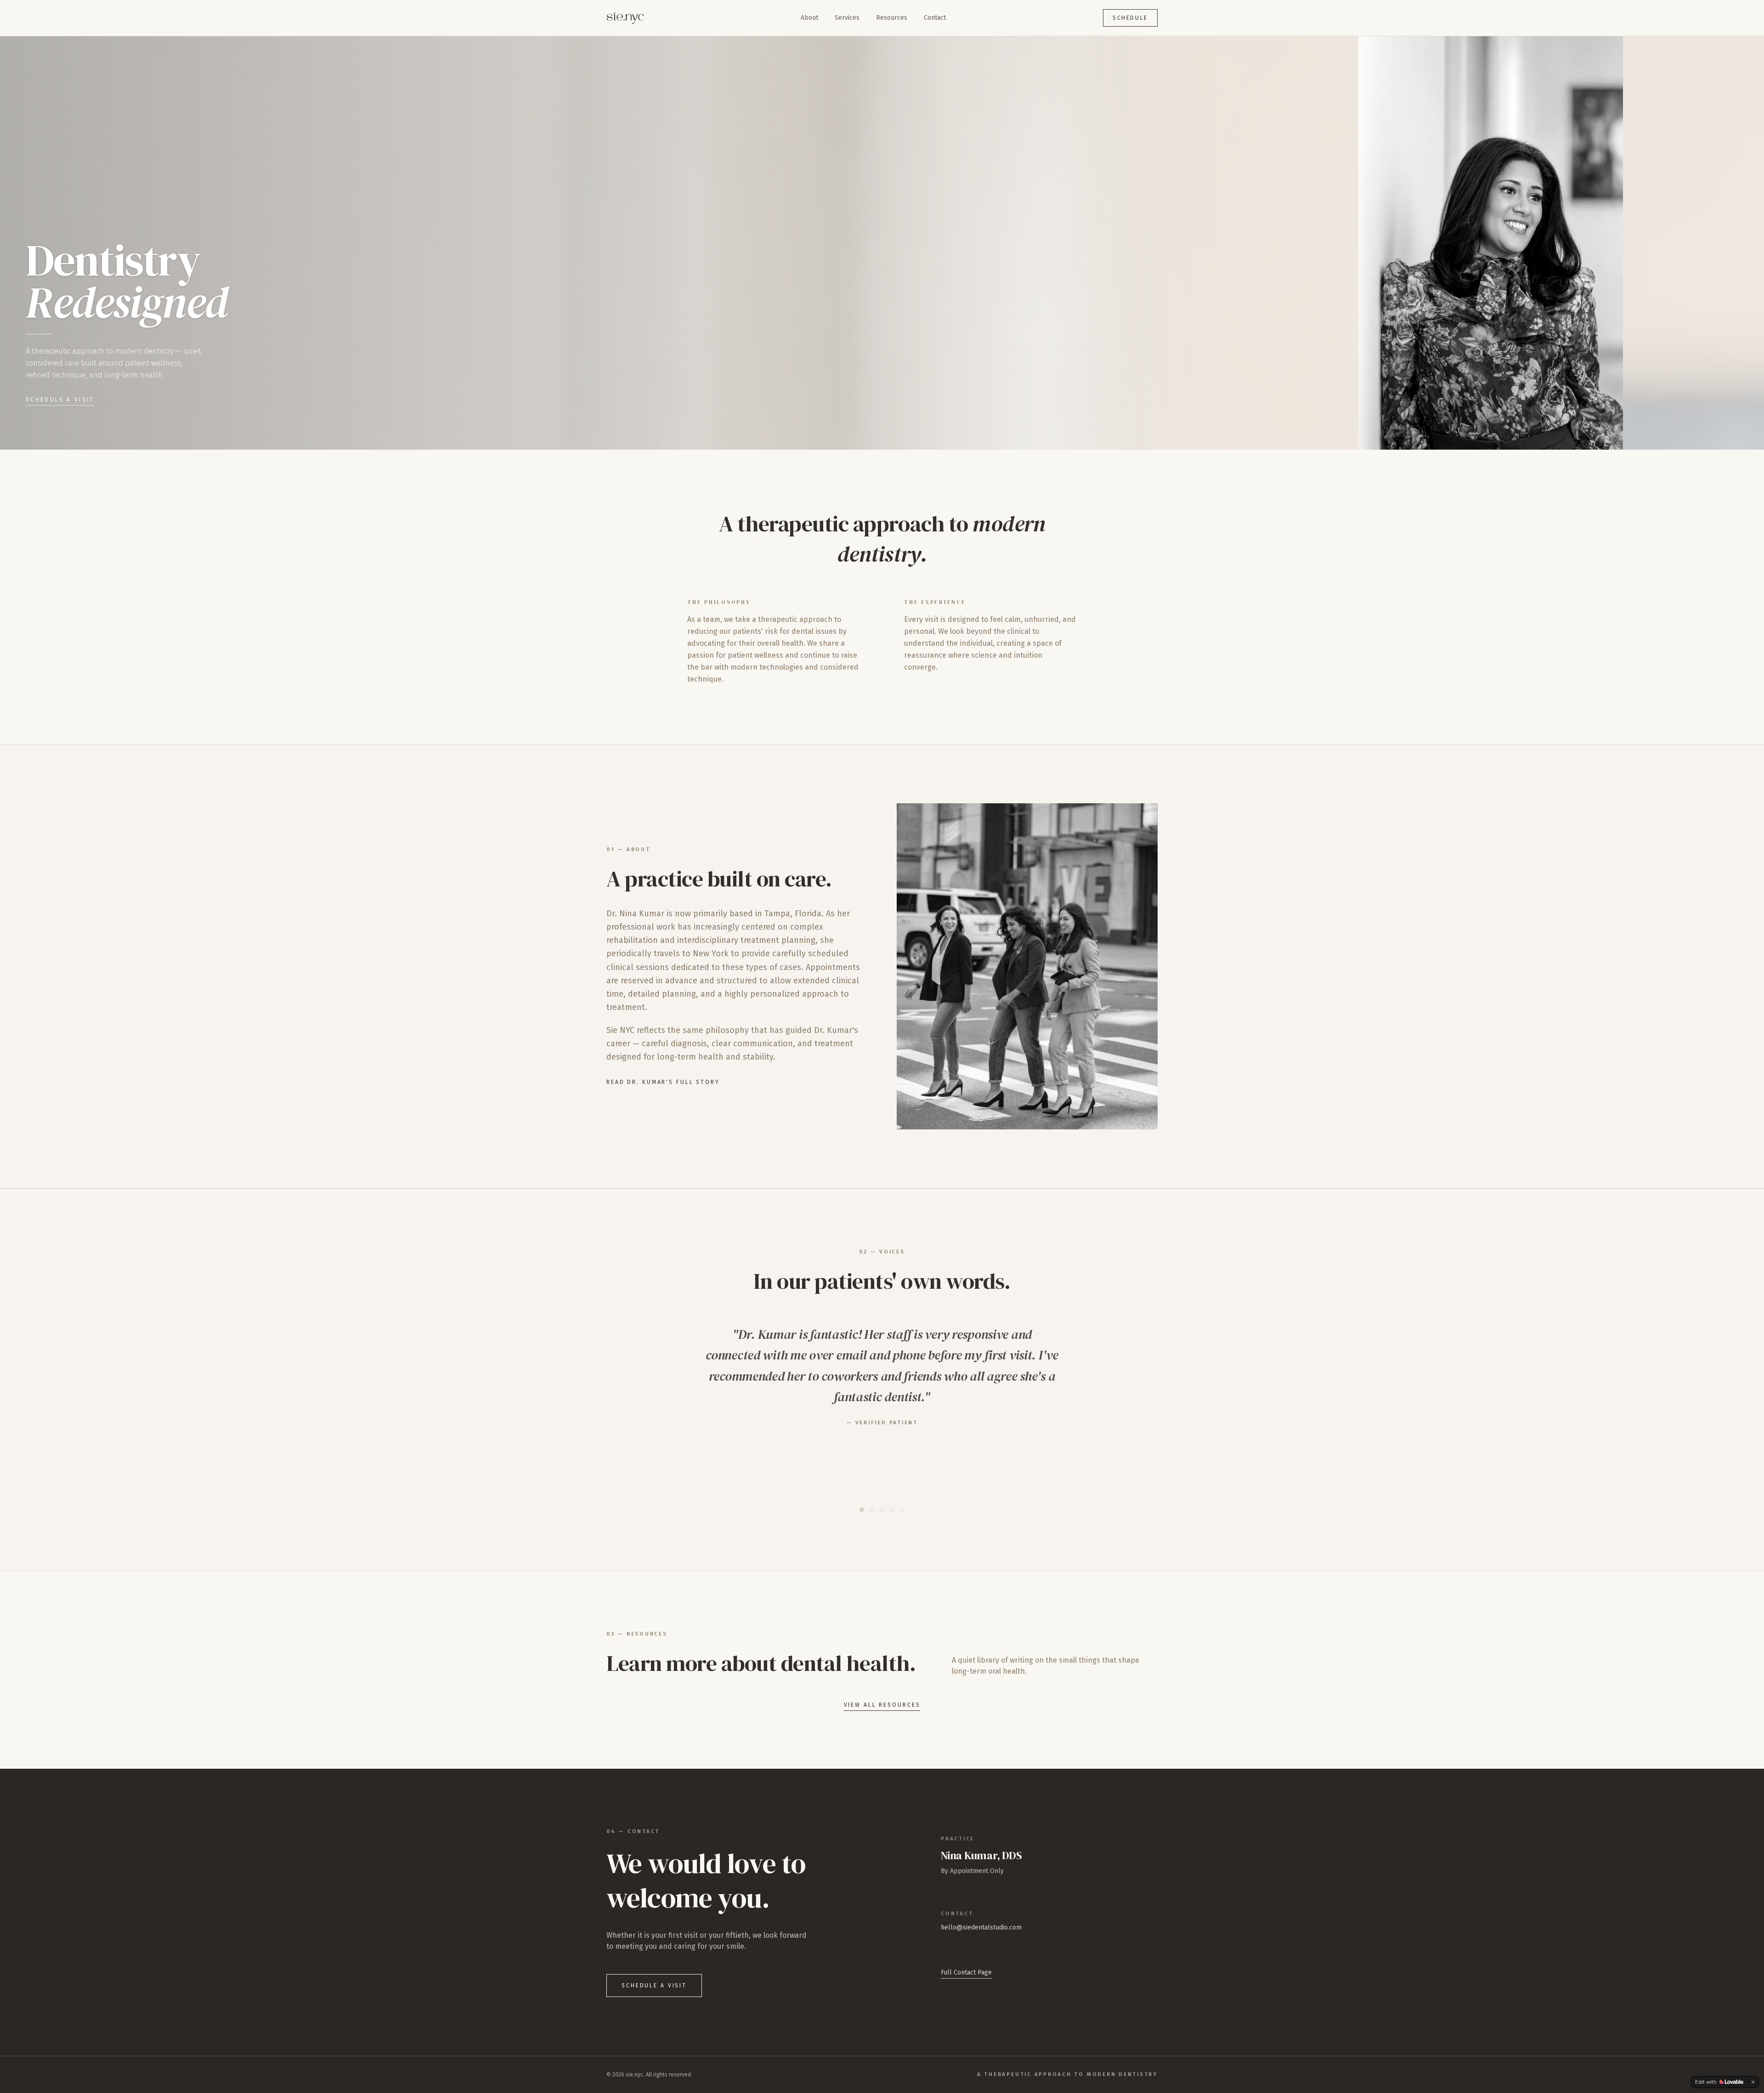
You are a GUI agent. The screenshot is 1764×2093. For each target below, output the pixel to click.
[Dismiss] (1753, 2082)
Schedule (1130, 18)
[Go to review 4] (892, 1510)
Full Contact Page (966, 1972)
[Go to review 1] (862, 1510)
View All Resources (882, 1705)
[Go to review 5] (902, 1510)
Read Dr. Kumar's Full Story (663, 1082)
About (809, 18)
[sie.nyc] (625, 18)
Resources (892, 18)
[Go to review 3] (882, 1510)
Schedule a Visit (60, 400)
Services (847, 18)
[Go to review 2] (872, 1510)
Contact (935, 18)
